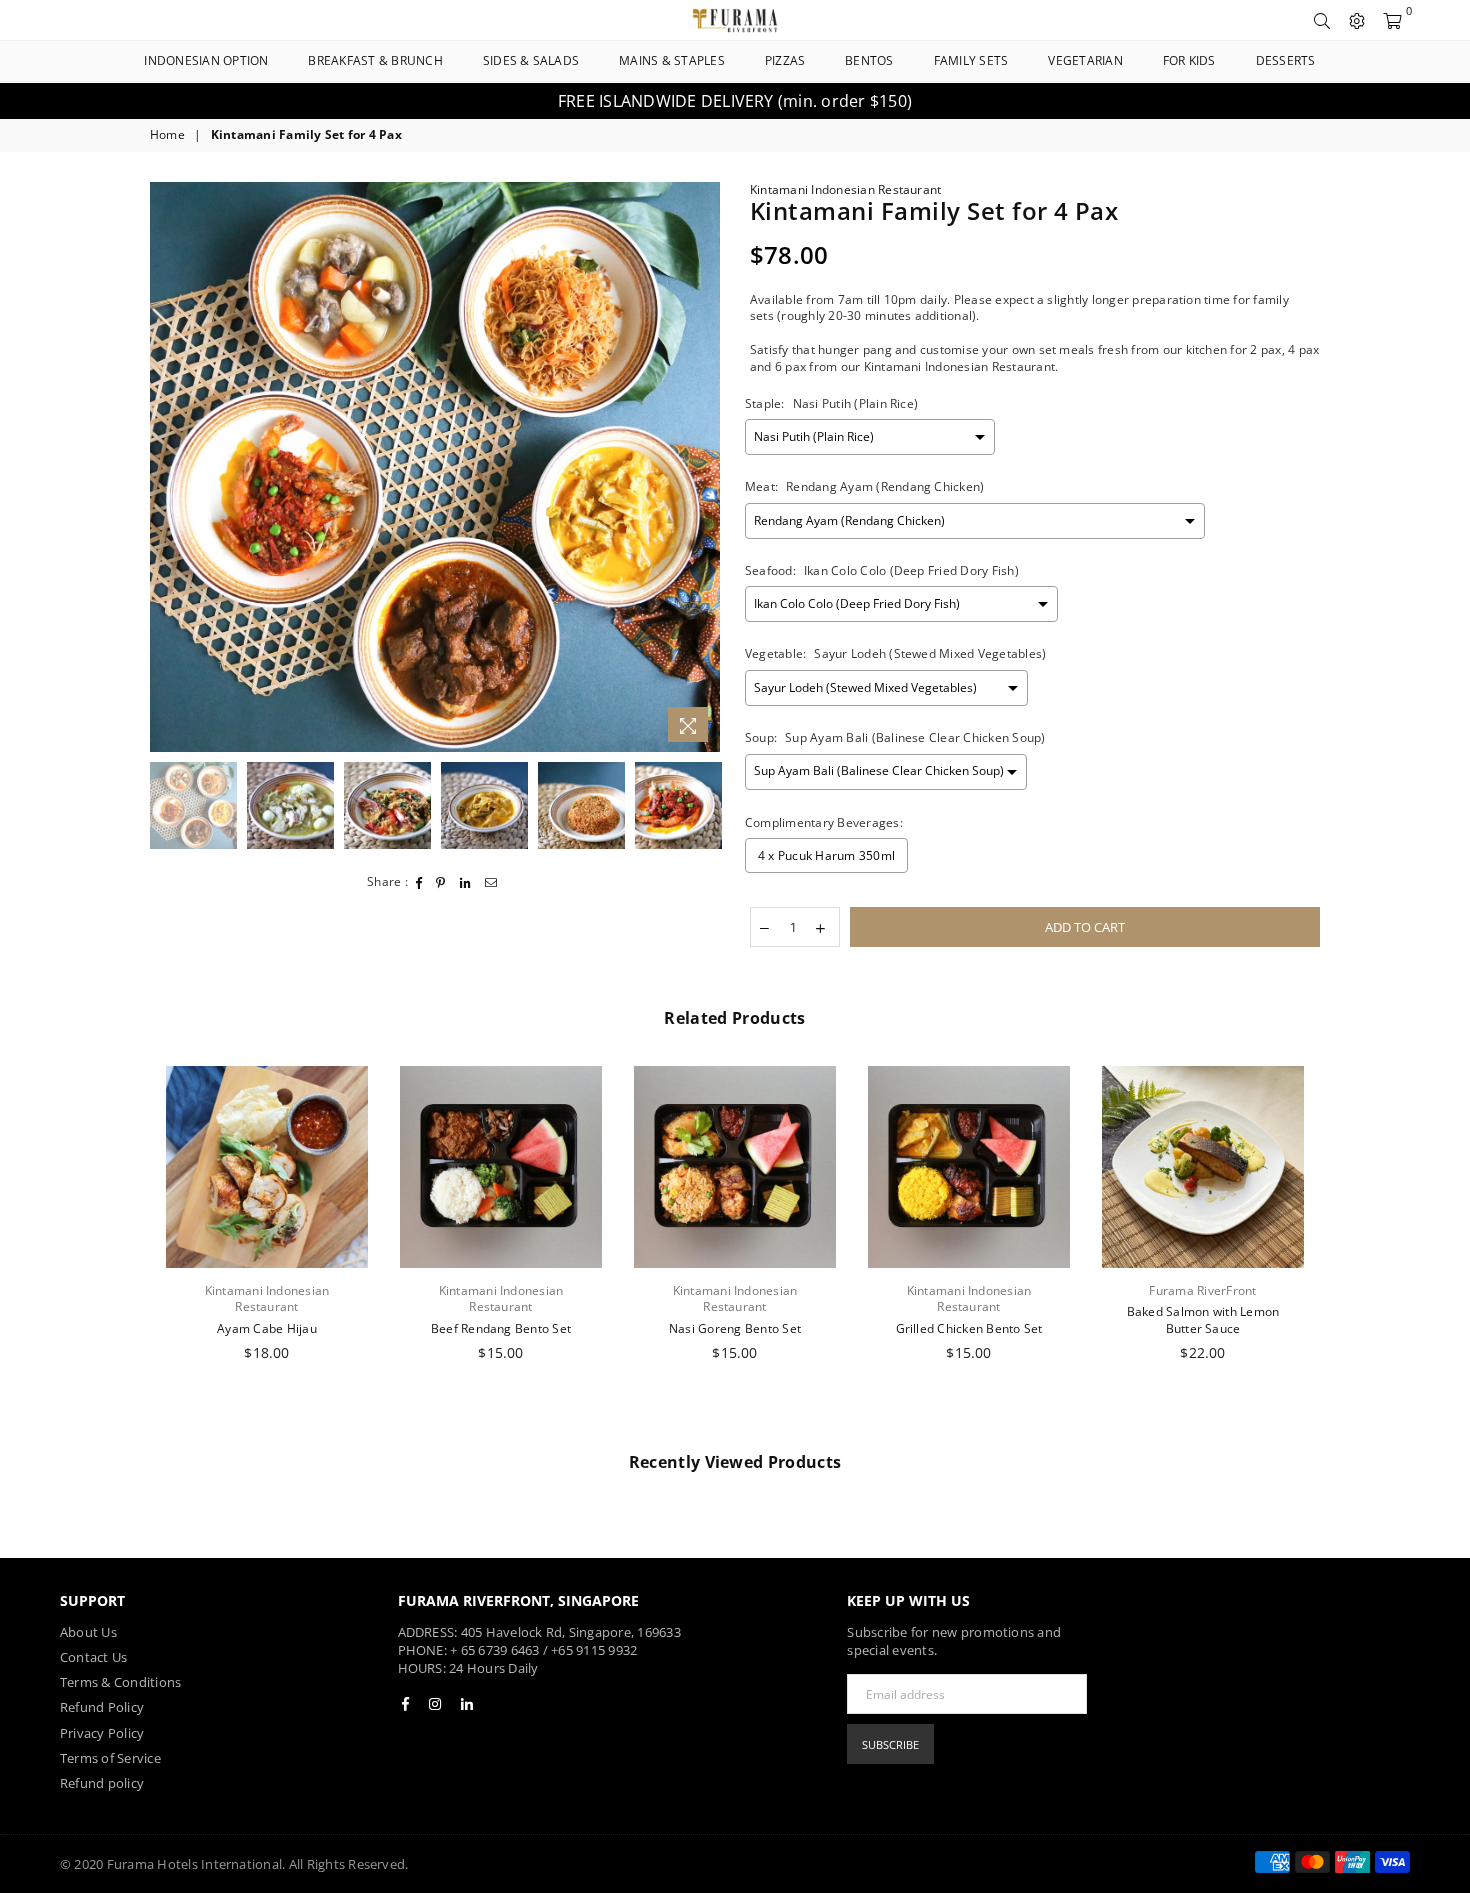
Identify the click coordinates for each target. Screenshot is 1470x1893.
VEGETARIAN (1085, 60)
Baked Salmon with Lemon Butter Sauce (1203, 1320)
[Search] (1322, 20)
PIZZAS (785, 60)
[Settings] (1357, 20)
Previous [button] (167, 467)
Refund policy (102, 1783)
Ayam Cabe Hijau (267, 1328)
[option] (735, 101)
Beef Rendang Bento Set (501, 1328)
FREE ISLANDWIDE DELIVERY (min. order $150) (735, 101)
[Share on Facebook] (419, 882)
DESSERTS (1286, 60)
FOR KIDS (1189, 60)
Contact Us (93, 1657)
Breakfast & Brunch (375, 60)
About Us (88, 1632)
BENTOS (869, 60)
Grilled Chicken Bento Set (969, 1328)
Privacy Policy (102, 1733)
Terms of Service (110, 1758)
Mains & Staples (672, 60)
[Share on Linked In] (466, 882)
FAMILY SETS (971, 60)
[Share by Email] (491, 882)
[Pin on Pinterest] (441, 882)
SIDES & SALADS (531, 60)
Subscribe (890, 1744)
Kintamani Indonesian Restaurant (845, 189)
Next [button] (702, 467)
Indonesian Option (206, 60)
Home (167, 135)
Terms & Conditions (120, 1682)
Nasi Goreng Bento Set (735, 1328)
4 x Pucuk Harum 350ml (826, 855)
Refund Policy (102, 1707)
